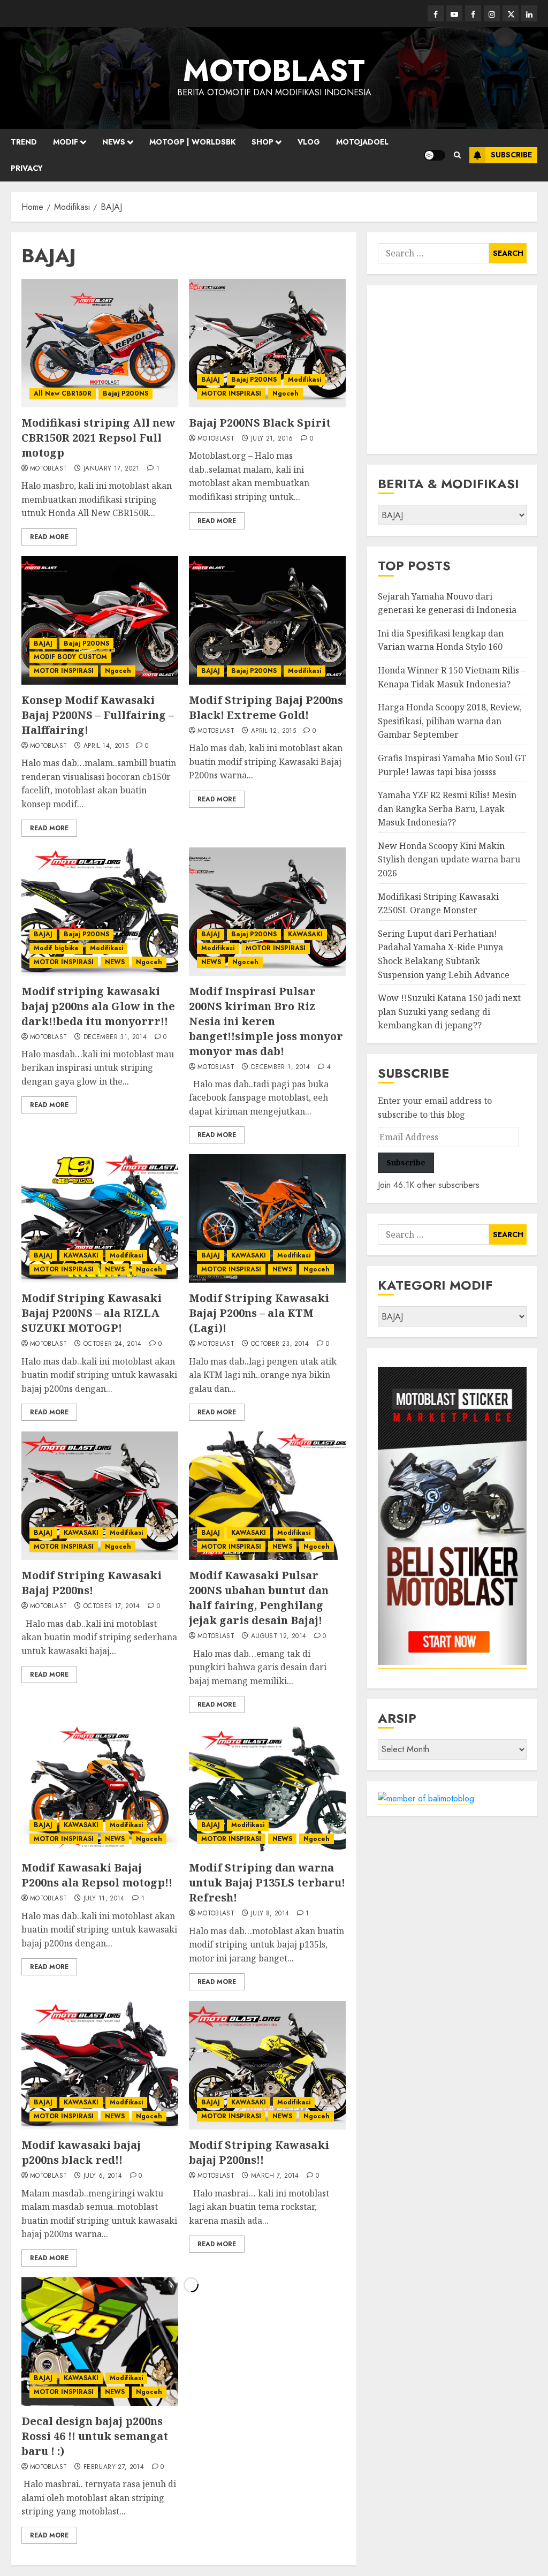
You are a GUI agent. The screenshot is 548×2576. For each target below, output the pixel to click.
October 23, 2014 (280, 1344)
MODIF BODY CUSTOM (70, 657)
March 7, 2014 (275, 2176)
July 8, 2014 (270, 1914)
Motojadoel (362, 142)
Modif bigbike (56, 948)
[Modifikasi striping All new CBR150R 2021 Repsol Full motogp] (100, 343)
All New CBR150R (63, 393)
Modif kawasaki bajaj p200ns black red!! (81, 2152)
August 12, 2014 (279, 1636)
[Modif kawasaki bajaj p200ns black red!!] (100, 2065)
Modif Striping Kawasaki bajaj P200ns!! (259, 2152)
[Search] (457, 155)
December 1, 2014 (281, 1067)
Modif (66, 142)
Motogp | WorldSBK (192, 142)
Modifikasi (305, 380)
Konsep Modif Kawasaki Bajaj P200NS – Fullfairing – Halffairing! (98, 715)
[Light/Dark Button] (435, 155)
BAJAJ (211, 380)
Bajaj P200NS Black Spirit (260, 423)
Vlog (309, 142)
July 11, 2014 (104, 1899)
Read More (49, 537)
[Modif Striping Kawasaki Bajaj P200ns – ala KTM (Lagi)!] (267, 1218)
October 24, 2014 (113, 1344)
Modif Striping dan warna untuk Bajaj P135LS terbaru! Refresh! (267, 1882)
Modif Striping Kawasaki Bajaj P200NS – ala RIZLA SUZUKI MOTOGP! (92, 1313)
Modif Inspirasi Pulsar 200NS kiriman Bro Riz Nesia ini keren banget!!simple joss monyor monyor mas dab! (266, 1021)
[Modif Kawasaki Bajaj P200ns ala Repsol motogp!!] (100, 1788)
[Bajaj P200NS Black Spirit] (267, 343)
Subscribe (511, 155)
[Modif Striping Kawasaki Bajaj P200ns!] (100, 1496)
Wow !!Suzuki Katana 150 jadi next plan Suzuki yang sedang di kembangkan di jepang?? (449, 1012)
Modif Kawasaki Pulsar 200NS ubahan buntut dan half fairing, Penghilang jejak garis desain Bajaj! (259, 1598)
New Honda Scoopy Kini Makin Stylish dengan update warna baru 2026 (449, 859)
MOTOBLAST (274, 71)
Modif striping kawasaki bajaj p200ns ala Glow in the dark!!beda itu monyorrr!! (98, 1006)
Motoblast (48, 469)
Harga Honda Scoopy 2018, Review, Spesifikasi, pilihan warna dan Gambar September (450, 721)
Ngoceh (286, 393)
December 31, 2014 (115, 1037)
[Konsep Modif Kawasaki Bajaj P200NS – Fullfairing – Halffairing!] (100, 620)
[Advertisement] (452, 369)
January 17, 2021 (112, 469)
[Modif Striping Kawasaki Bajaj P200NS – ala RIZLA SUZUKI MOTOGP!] (100, 1218)
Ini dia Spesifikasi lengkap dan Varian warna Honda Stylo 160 (441, 640)
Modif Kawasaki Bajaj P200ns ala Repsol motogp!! (97, 1875)
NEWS (114, 142)
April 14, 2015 (106, 746)
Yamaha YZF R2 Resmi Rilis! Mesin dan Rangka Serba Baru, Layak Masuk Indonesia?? (447, 809)
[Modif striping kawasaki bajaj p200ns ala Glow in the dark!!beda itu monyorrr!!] (100, 912)
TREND (24, 142)
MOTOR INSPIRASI (231, 393)
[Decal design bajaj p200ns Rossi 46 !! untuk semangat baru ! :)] (100, 2342)
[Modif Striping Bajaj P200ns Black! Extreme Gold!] (267, 620)
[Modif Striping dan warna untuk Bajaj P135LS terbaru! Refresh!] (267, 1788)
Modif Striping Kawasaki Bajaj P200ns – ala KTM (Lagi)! (259, 1313)
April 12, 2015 (273, 731)
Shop (262, 142)
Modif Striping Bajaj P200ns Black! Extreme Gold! (266, 707)
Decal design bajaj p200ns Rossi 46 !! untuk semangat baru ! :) (95, 2436)
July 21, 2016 (272, 439)
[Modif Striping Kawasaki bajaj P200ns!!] (267, 2065)
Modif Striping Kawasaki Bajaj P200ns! (92, 1583)
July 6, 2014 (103, 2176)
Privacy (27, 168)
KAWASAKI (305, 934)
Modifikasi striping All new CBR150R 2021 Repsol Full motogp (98, 438)
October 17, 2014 (112, 1607)
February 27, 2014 (114, 2467)
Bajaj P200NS (125, 393)
